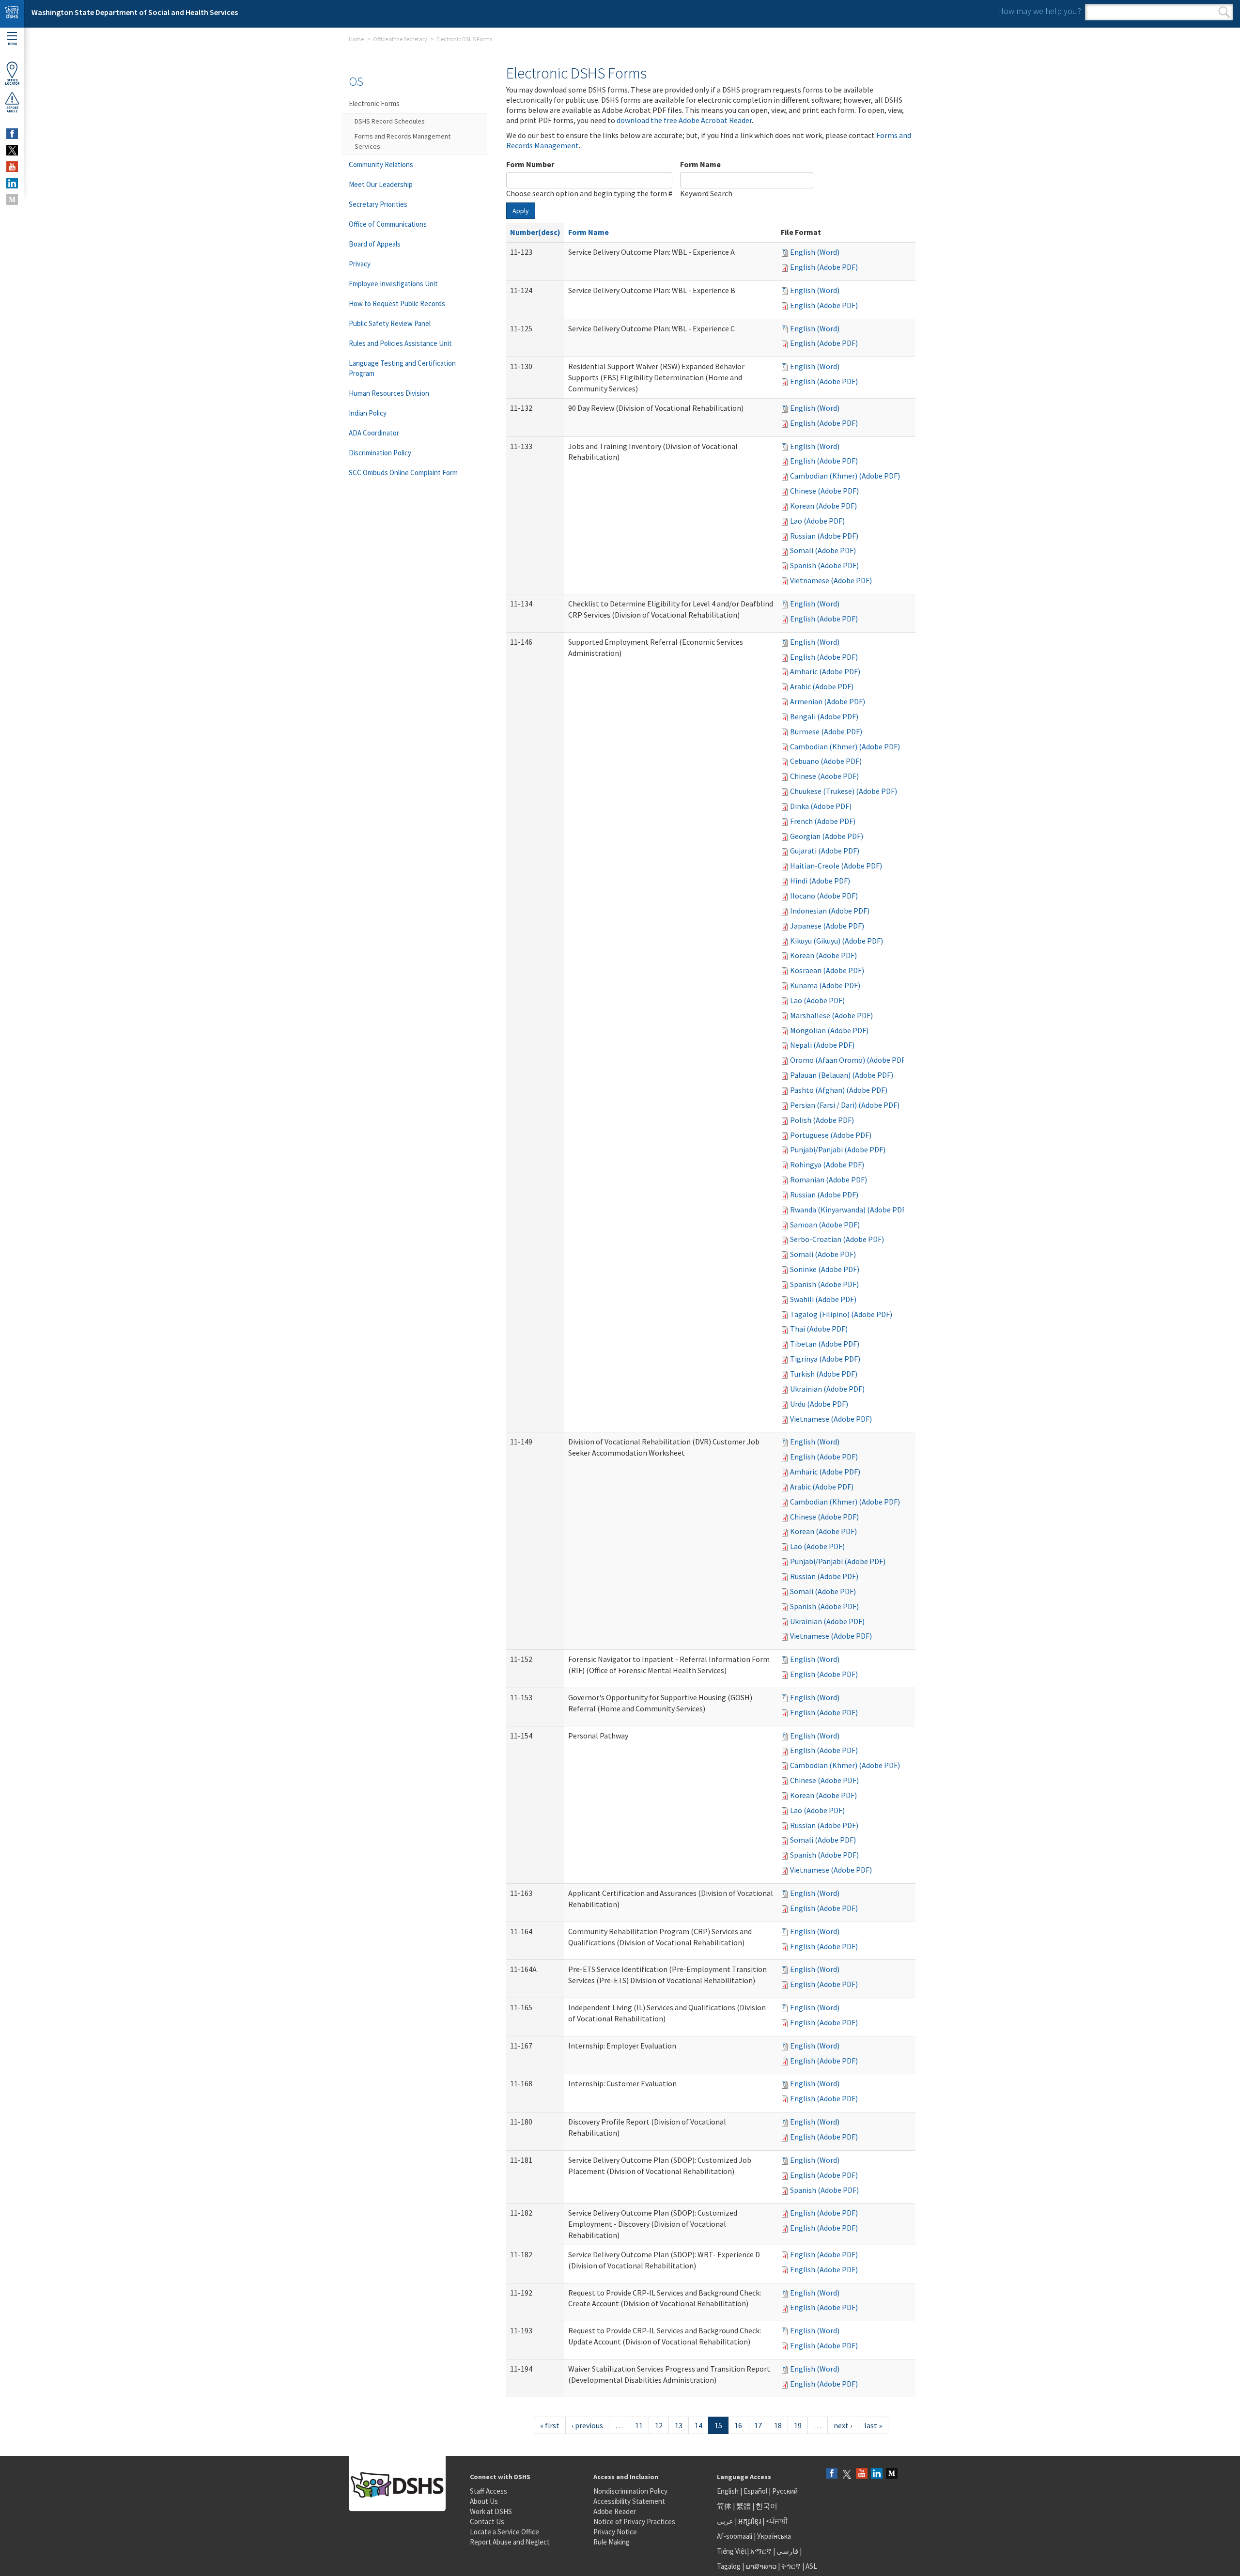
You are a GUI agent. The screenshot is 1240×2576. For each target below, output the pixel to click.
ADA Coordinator (374, 433)
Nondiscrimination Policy (630, 2491)
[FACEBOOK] (12, 134)
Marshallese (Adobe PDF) (831, 1015)
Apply (521, 211)
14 (698, 2425)
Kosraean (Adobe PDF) (827, 970)
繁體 (744, 2506)
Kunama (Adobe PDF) (825, 985)
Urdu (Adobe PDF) (819, 1404)
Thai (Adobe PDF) (819, 1329)
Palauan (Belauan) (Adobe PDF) (842, 1075)
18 (778, 2425)
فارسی (787, 2551)
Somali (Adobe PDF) (823, 550)
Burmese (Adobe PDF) (826, 731)
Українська (774, 2536)
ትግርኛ (791, 2566)
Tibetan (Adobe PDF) (825, 1344)
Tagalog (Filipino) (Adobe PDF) (841, 1314)
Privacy (360, 264)
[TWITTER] (12, 150)
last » (873, 2425)
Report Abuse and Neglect (510, 2542)
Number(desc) (535, 232)
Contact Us (487, 2522)
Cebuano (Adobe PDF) (826, 761)
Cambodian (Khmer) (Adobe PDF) (845, 476)
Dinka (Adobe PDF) (821, 806)
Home (356, 39)
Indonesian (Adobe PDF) (830, 911)
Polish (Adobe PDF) (822, 1120)
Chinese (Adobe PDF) (824, 491)
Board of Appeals (375, 244)
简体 (724, 2506)
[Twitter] (847, 2474)
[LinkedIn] (877, 2474)
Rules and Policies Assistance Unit (400, 343)
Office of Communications (388, 224)
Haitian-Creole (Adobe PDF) (836, 866)
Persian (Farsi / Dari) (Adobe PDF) (845, 1105)
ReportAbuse (12, 109)
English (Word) (815, 252)
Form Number (530, 164)
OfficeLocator (12, 82)
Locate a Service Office (504, 2532)
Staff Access (488, 2491)
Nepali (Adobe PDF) (822, 1045)
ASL (811, 2566)
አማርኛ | (763, 2551)
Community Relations (381, 164)
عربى (725, 2521)
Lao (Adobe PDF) (817, 521)
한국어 (767, 2506)
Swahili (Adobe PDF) (823, 1299)
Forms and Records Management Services (403, 141)
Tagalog (729, 2566)
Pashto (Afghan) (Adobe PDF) (839, 1090)
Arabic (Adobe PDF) (822, 686)
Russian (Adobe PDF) (824, 536)
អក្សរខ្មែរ (750, 2521)
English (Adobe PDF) (824, 267)
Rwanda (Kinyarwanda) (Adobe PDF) (849, 1210)
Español (755, 2491)
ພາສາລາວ (761, 2566)
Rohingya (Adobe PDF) (827, 1164)
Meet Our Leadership (381, 184)
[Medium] (892, 2474)
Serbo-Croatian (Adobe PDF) (837, 1239)
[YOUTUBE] (12, 167)
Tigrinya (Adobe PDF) (825, 1359)
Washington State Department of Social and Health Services (135, 12)
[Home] (12, 14)
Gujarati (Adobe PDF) (825, 851)
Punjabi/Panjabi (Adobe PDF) (838, 1149)
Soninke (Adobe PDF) (825, 1269)
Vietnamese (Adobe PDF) (831, 580)
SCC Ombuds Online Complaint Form (403, 473)
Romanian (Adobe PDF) (829, 1179)
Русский (785, 2491)
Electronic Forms (374, 103)
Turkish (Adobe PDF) (824, 1374)
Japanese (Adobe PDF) (827, 926)
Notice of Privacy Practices (634, 2522)
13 (679, 2425)
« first (550, 2425)
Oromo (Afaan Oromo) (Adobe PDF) (849, 1060)
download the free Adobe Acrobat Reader (684, 120)
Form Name (700, 164)
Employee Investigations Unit (393, 284)
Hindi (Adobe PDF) (820, 881)
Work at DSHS (491, 2511)
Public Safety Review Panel (390, 323)
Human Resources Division (389, 393)
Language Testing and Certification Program (402, 368)
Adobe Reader (615, 2511)
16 (738, 2425)
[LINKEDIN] (12, 183)
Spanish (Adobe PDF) (824, 565)
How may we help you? (1039, 11)
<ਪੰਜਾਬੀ (777, 2521)
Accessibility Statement (629, 2501)
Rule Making (612, 2542)
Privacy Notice (615, 2532)
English (728, 2491)
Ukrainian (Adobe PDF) (827, 1389)
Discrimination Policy (380, 453)
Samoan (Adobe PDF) (825, 1225)
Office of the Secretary (400, 39)
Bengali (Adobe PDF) (824, 716)
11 (639, 2425)
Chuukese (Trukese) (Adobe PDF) (844, 791)
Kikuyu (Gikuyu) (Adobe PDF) (837, 941)
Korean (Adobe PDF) (823, 506)
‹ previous (587, 2425)
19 (798, 2425)
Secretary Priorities (378, 204)
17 (758, 2425)
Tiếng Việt (732, 2551)
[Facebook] (832, 2474)
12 (659, 2425)
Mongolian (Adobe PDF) (829, 1030)
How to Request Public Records (397, 303)
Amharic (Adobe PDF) (825, 671)
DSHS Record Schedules (390, 121)
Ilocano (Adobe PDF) (824, 896)
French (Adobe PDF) (823, 821)
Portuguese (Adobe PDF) (831, 1135)
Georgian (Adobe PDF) (827, 836)
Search (1224, 12)
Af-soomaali (735, 2536)
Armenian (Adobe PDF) (828, 701)
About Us (484, 2501)
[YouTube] (862, 2474)
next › (843, 2425)
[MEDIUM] (12, 200)
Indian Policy (368, 413)
